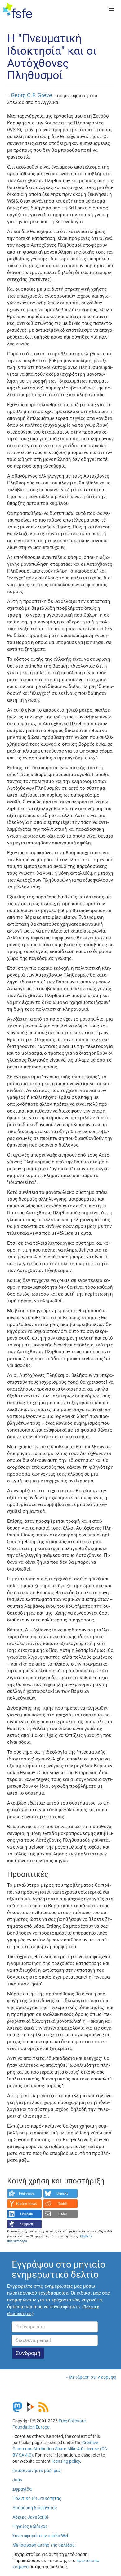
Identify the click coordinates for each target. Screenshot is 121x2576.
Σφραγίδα (22, 2489)
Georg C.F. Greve (31, 95)
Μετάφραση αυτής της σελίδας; (44, 2545)
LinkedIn (27, 2214)
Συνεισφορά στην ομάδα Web (41, 2536)
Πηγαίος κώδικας (30, 2526)
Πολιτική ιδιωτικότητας (37, 2498)
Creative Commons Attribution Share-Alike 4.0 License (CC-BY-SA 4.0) (60, 2449)
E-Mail (62, 2214)
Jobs (17, 2480)
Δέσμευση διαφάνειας (35, 2508)
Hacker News (27, 2204)
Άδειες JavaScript (30, 2517)
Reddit (63, 2204)
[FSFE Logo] (18, 11)
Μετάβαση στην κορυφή (93, 2377)
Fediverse (27, 2193)
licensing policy (66, 2461)
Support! (27, 2224)
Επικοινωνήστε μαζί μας (37, 2470)
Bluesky (63, 2193)
